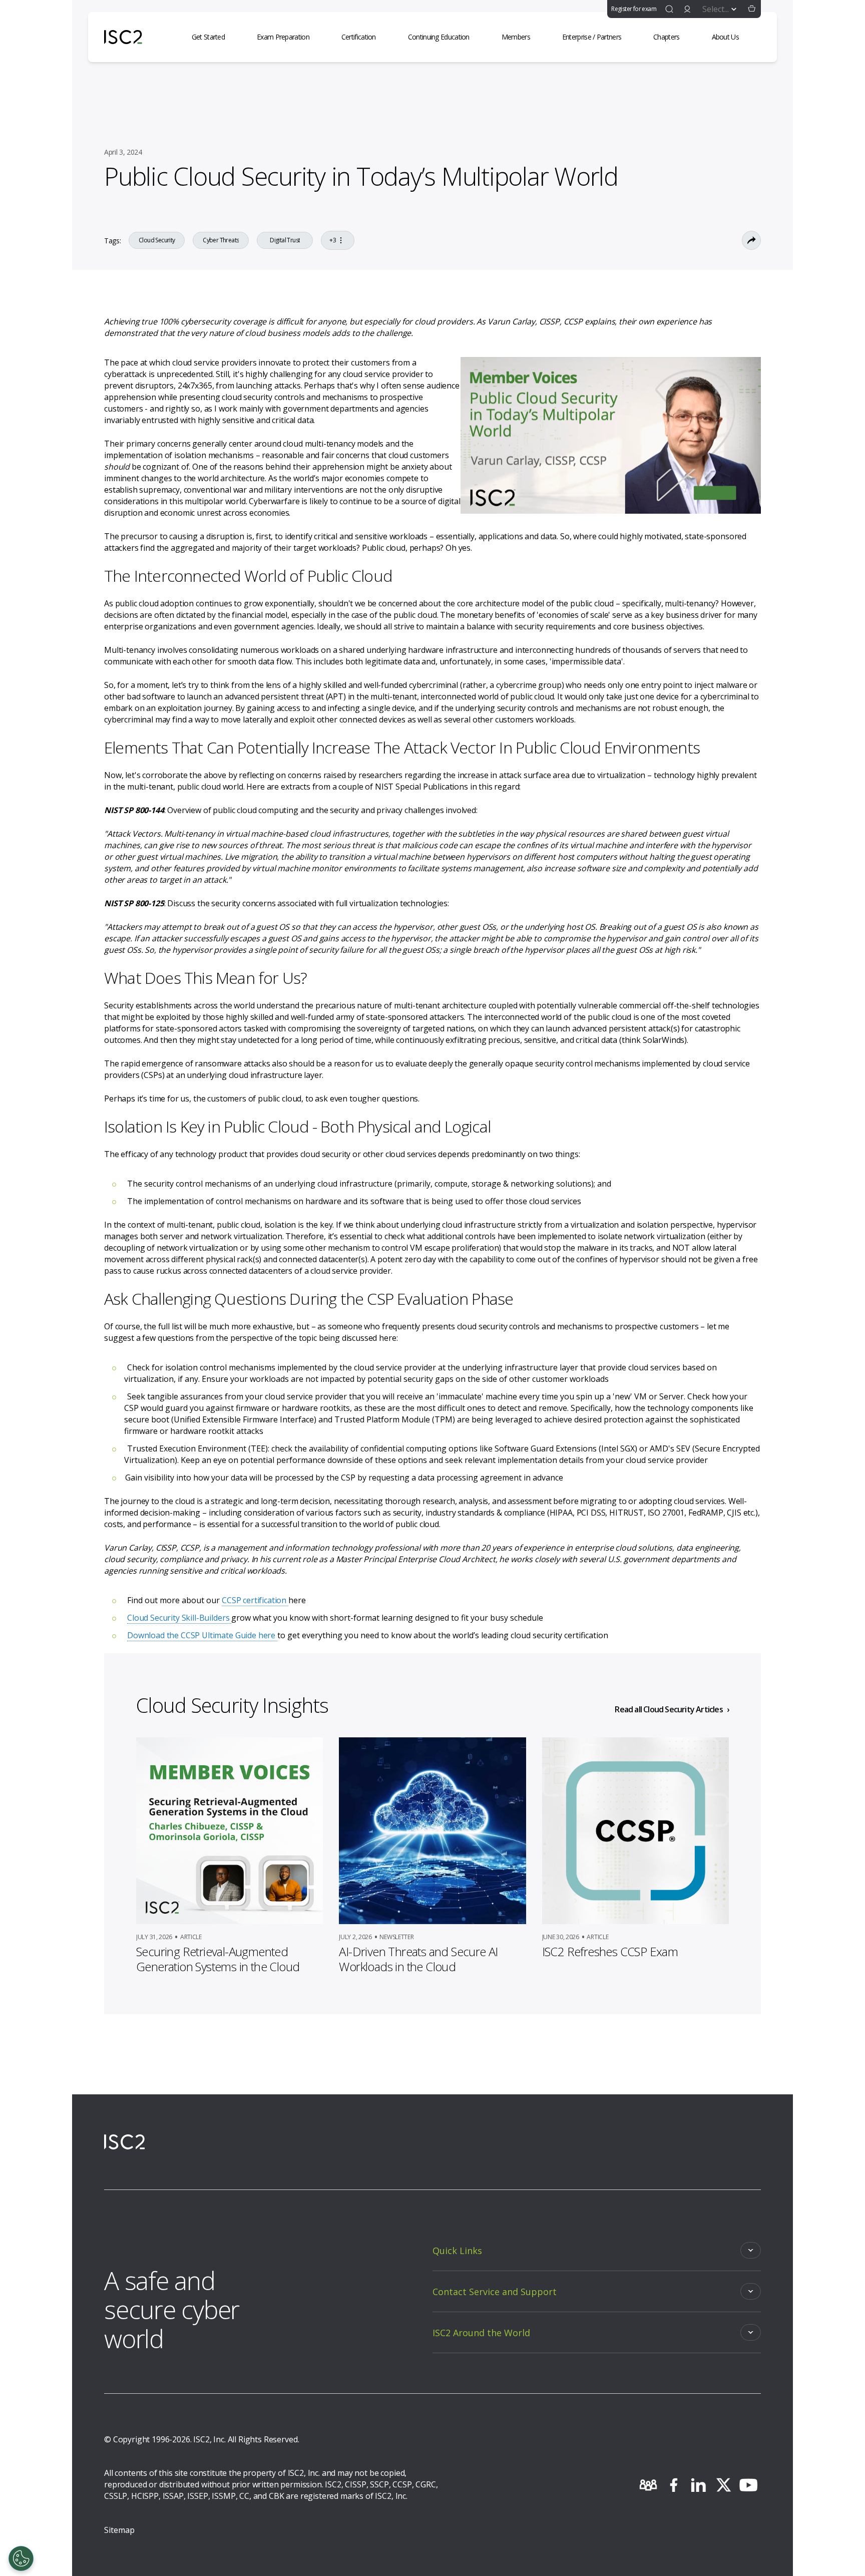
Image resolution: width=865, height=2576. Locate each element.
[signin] (687, 9)
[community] (648, 2485)
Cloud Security (157, 240)
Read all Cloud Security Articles (669, 1709)
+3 (333, 240)
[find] (669, 9)
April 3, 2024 (123, 152)
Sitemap (119, 2530)
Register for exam (634, 9)
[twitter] (723, 2485)
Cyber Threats (221, 240)
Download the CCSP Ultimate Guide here (202, 1635)
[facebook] (673, 2485)
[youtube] (748, 2485)
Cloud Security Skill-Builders (179, 1618)
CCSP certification (255, 1600)
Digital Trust (285, 240)
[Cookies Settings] (21, 2558)
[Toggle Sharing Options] (751, 240)
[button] (752, 9)
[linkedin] (698, 2485)
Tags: (112, 241)
